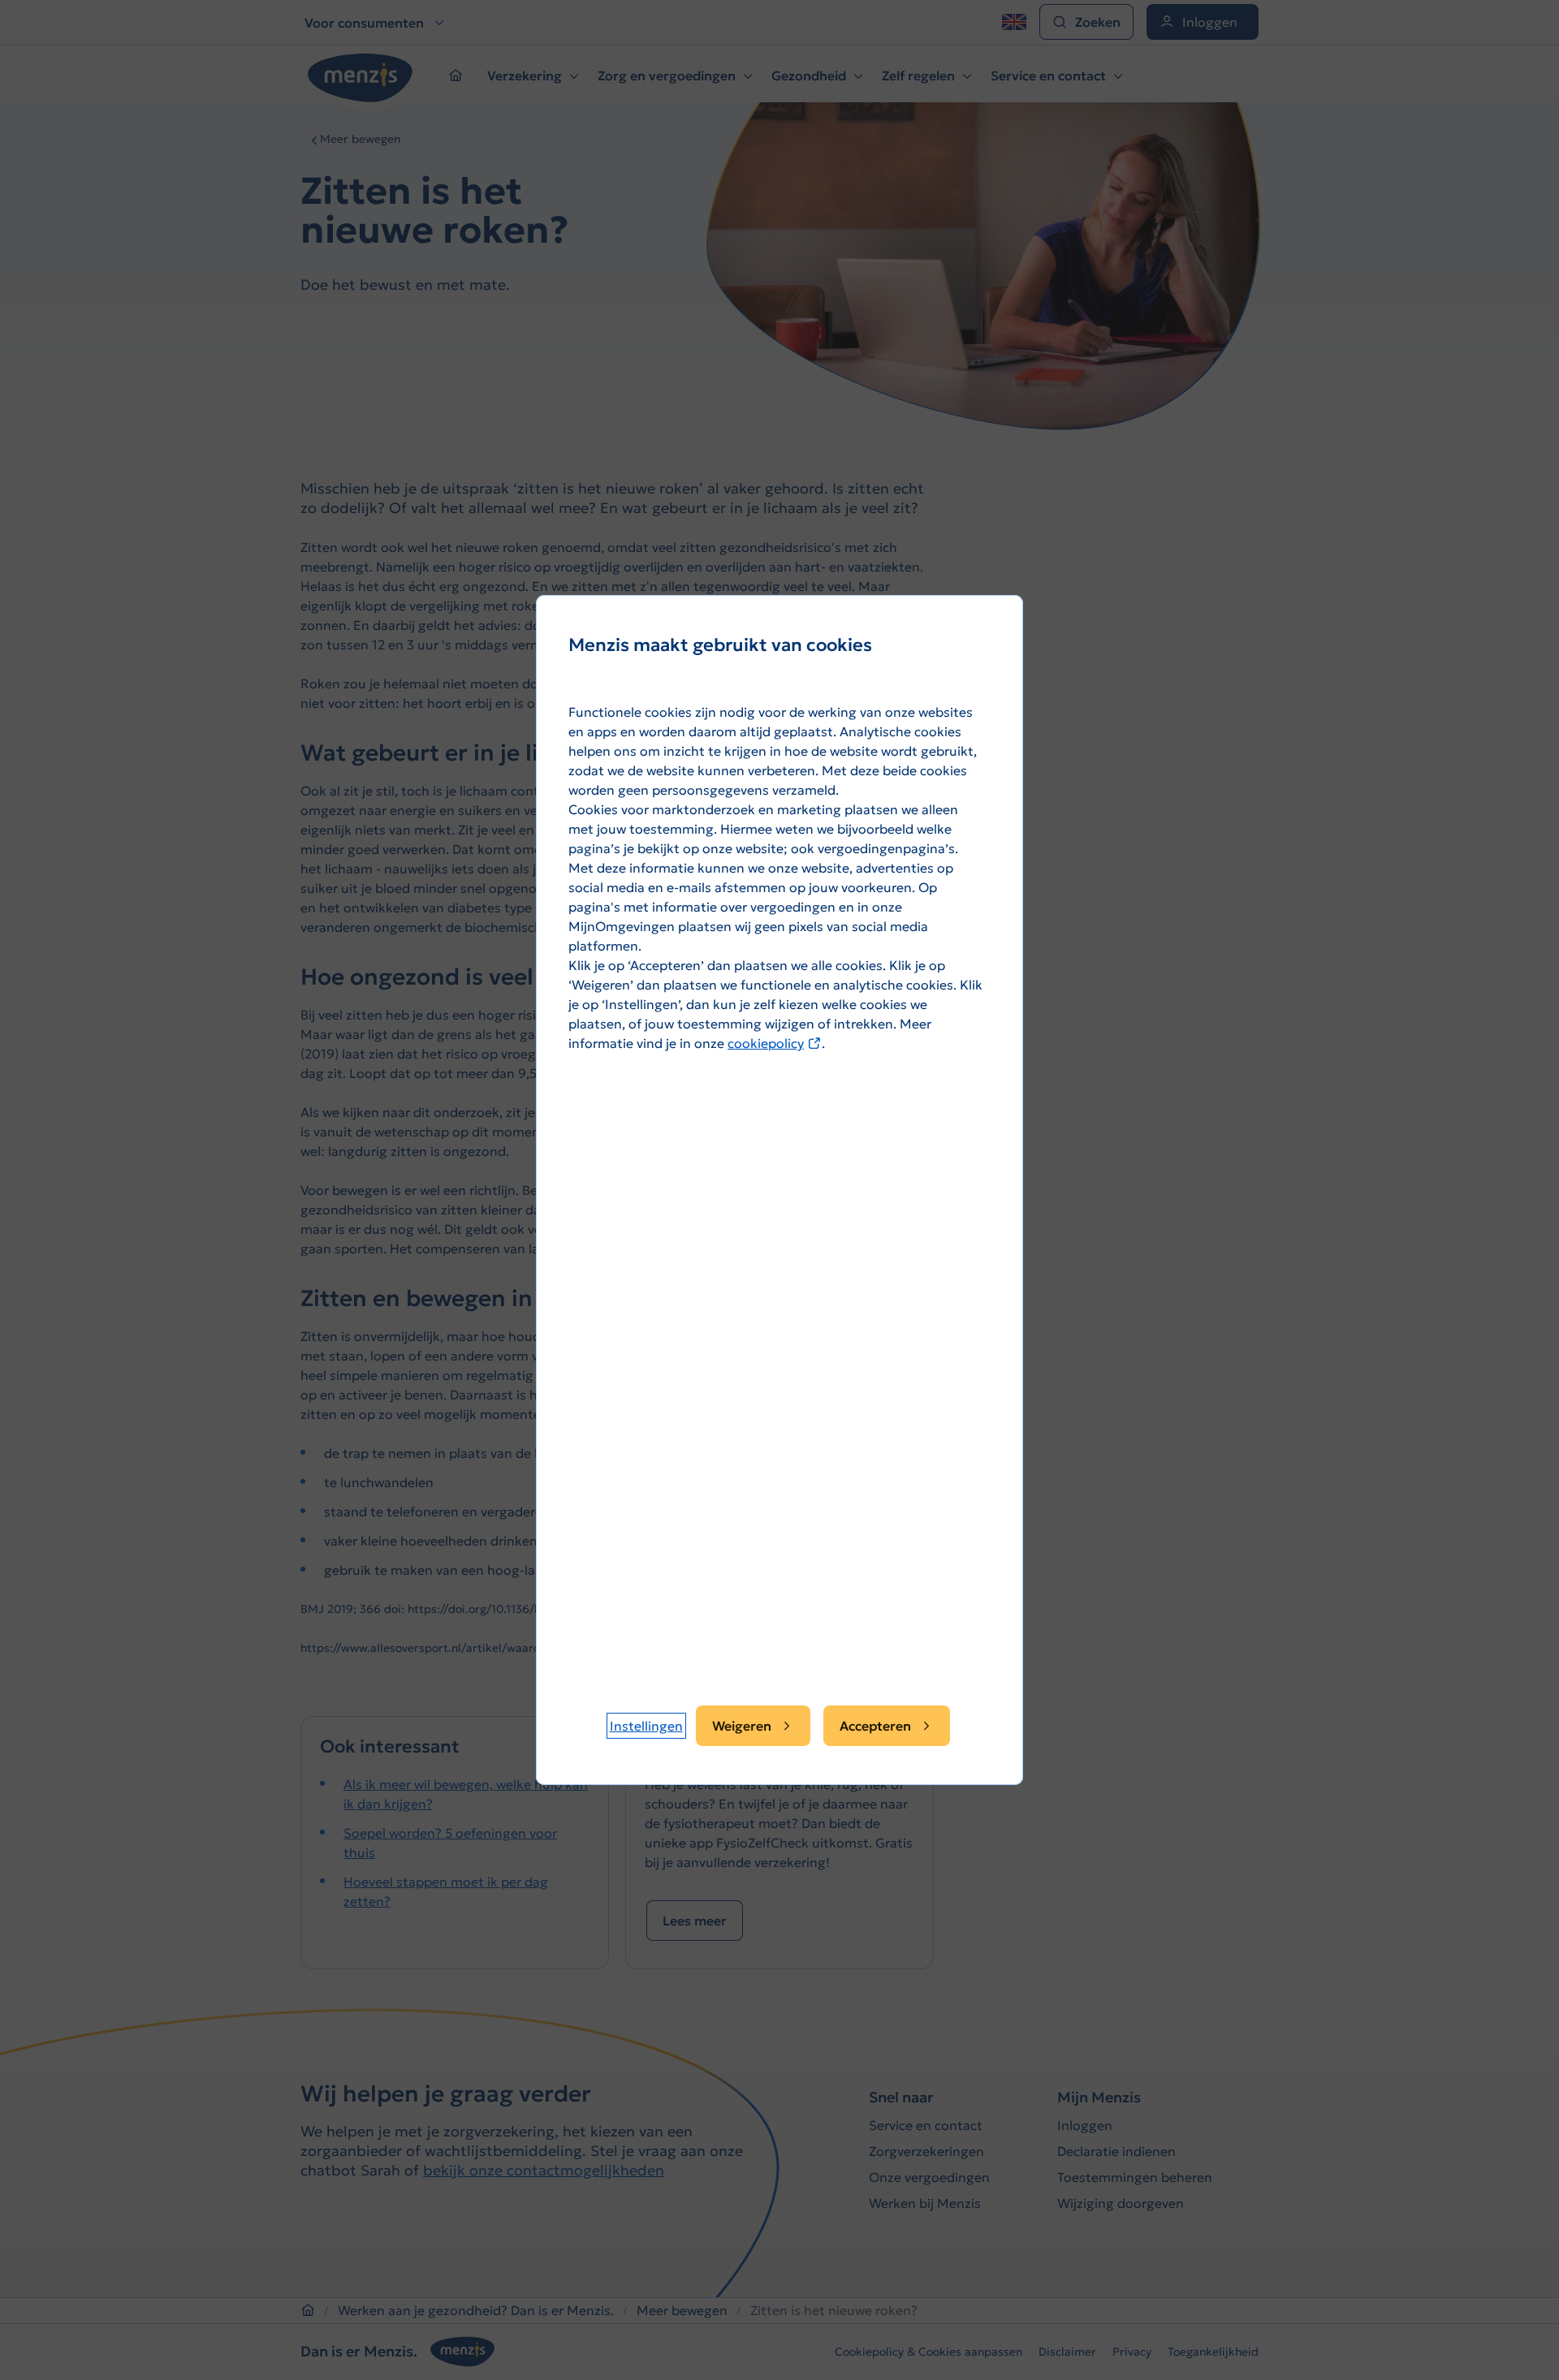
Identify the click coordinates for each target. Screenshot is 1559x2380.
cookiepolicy (775, 1043)
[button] (646, 1726)
